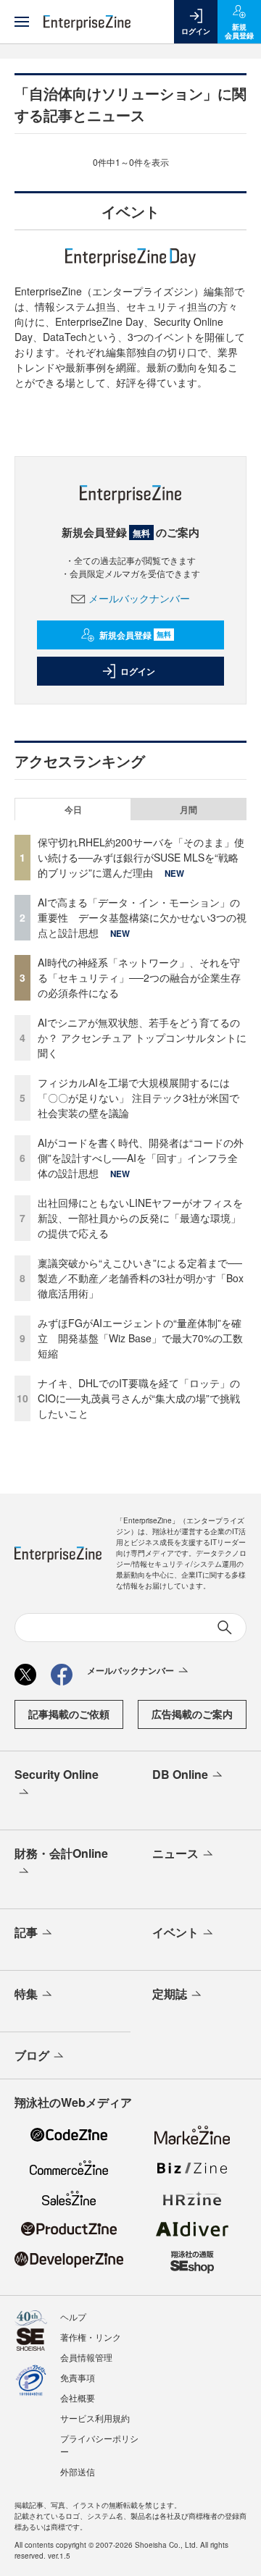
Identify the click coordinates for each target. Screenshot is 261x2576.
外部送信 (78, 2471)
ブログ (32, 2055)
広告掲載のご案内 (192, 1714)
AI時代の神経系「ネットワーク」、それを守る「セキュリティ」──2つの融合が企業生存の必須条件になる (139, 977)
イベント (175, 1932)
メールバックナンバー (139, 598)
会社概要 (78, 2398)
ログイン (138, 671)
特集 (26, 1994)
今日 (73, 809)
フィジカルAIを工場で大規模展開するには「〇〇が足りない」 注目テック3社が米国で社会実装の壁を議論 (138, 1098)
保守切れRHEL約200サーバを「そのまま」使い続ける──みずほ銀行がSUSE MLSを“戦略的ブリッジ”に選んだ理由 (141, 857)
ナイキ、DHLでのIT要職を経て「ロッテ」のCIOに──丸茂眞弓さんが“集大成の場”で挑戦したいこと (139, 1398)
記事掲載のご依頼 (69, 1714)
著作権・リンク (91, 2337)
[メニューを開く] (22, 22)
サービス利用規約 (95, 2418)
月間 (188, 809)
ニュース (175, 1853)
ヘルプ (73, 2316)
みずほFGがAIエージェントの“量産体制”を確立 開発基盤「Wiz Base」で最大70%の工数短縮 (140, 1338)
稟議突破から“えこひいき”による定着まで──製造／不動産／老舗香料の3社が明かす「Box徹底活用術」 (141, 1278)
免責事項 (78, 2377)
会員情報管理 (86, 2357)
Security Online (57, 1774)
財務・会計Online (61, 1853)
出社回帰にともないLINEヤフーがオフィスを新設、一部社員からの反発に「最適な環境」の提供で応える (140, 1218)
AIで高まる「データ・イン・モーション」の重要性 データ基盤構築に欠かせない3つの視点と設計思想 (142, 917)
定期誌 (170, 1994)
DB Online (180, 1774)
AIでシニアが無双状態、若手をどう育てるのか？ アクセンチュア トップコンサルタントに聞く (142, 1037)
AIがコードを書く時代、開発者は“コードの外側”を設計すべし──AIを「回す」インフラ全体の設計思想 (141, 1158)
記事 (26, 1932)
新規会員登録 (135, 635)
